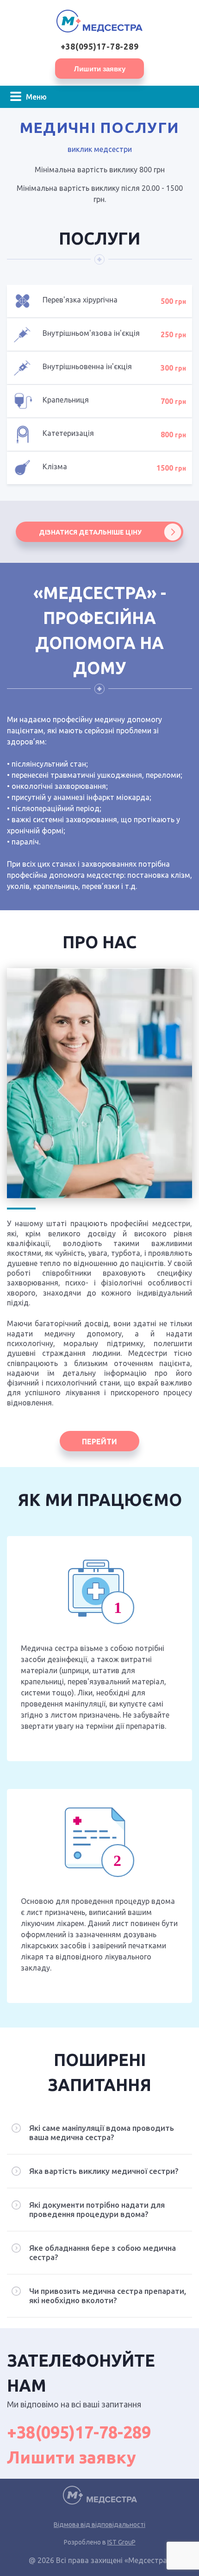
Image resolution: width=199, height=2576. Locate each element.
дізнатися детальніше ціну (90, 532)
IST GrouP (121, 2542)
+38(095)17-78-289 (100, 47)
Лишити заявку (100, 69)
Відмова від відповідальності (99, 2525)
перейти (99, 1442)
